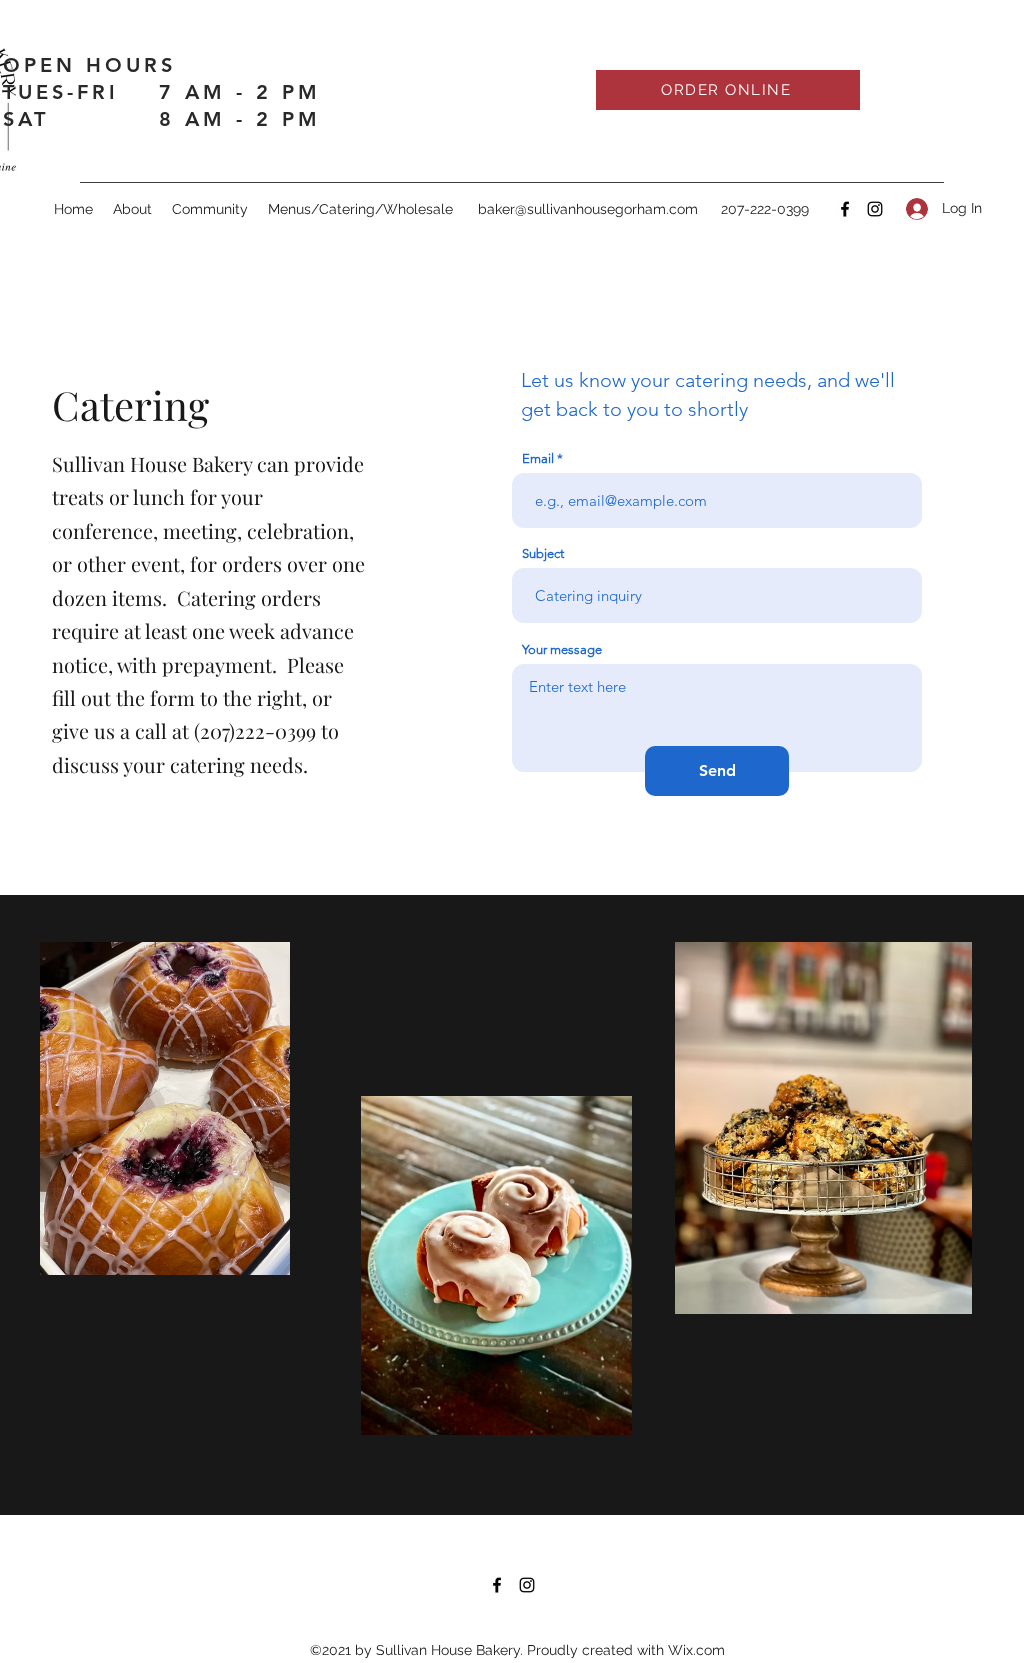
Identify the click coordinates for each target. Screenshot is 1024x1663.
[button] (360, 209)
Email (538, 458)
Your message (562, 649)
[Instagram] (875, 209)
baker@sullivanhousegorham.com (588, 209)
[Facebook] (845, 209)
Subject (543, 553)
